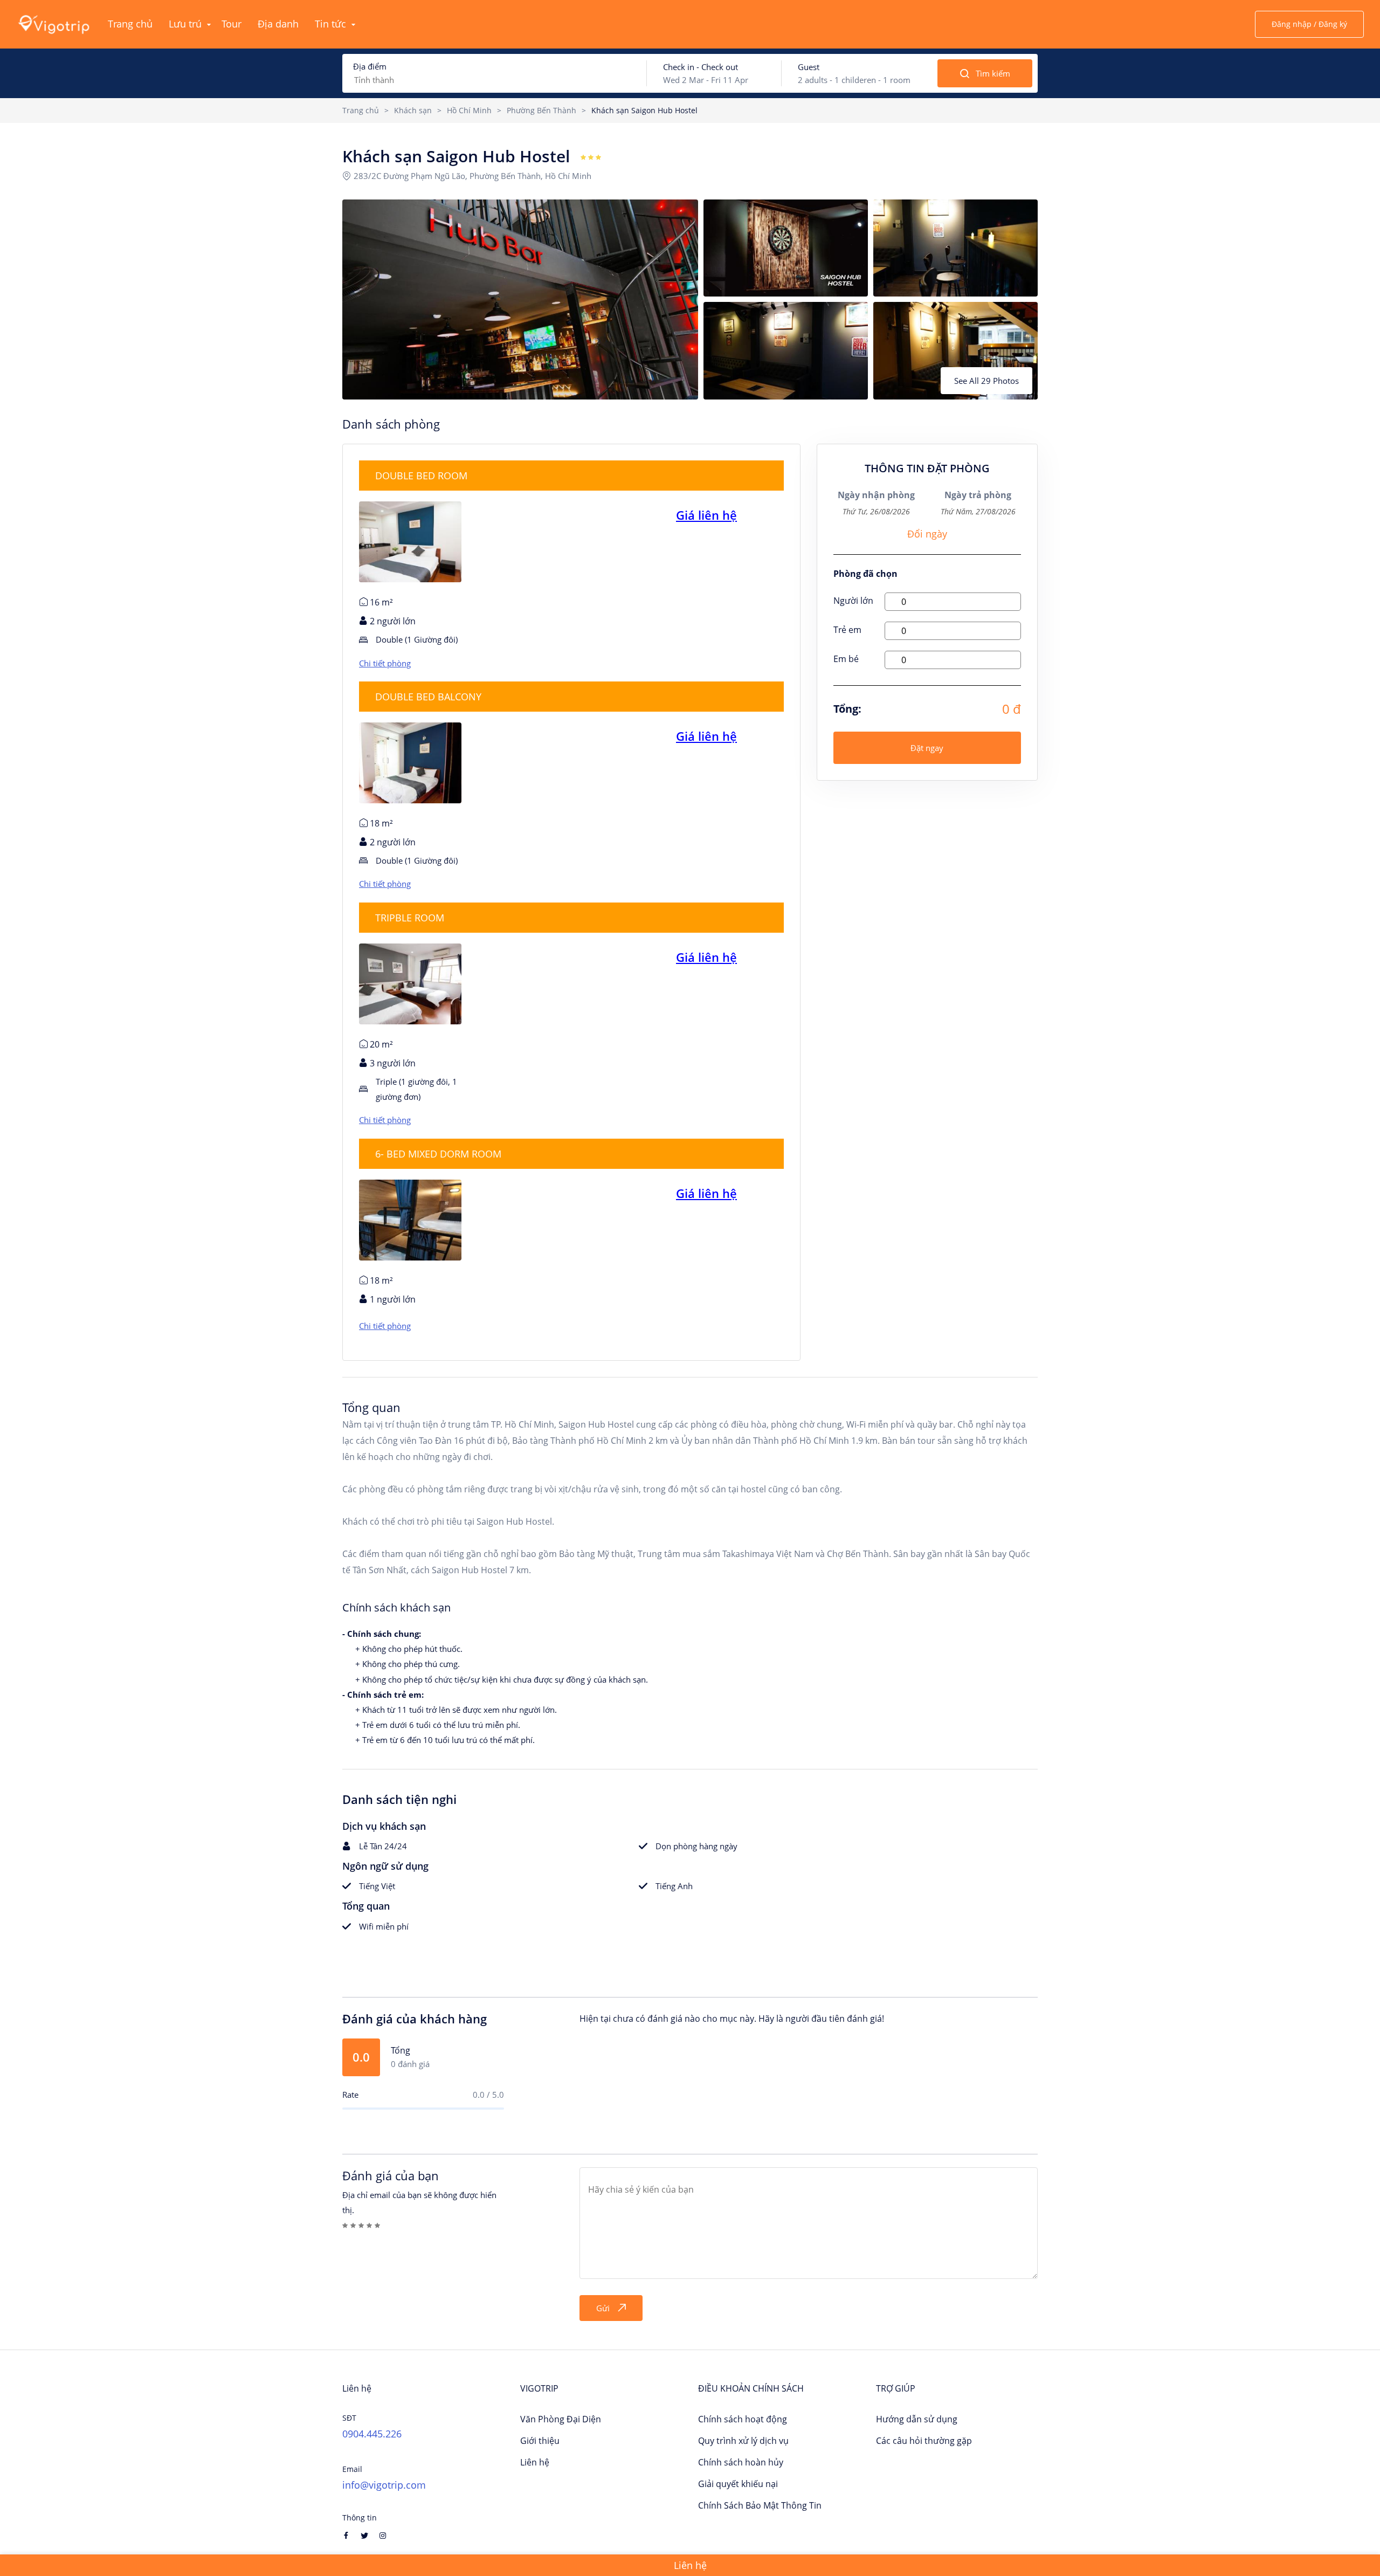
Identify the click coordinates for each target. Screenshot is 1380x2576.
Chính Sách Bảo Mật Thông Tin (760, 2505)
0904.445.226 (372, 2434)
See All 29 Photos (986, 381)
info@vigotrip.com (384, 2485)
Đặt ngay (927, 748)
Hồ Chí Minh (469, 110)
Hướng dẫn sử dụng (917, 2419)
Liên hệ (535, 2462)
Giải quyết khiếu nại (738, 2484)
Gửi (603, 2308)
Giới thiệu (540, 2441)
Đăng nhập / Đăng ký (1309, 24)
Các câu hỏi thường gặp (924, 2441)
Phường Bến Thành (541, 110)
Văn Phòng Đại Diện (561, 2419)
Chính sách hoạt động (743, 2419)
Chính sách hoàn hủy (741, 2462)
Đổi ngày (927, 534)
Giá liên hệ (706, 515)
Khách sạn (413, 110)
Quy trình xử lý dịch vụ (743, 2441)
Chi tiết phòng (385, 663)
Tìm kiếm (993, 73)
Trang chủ (361, 110)
